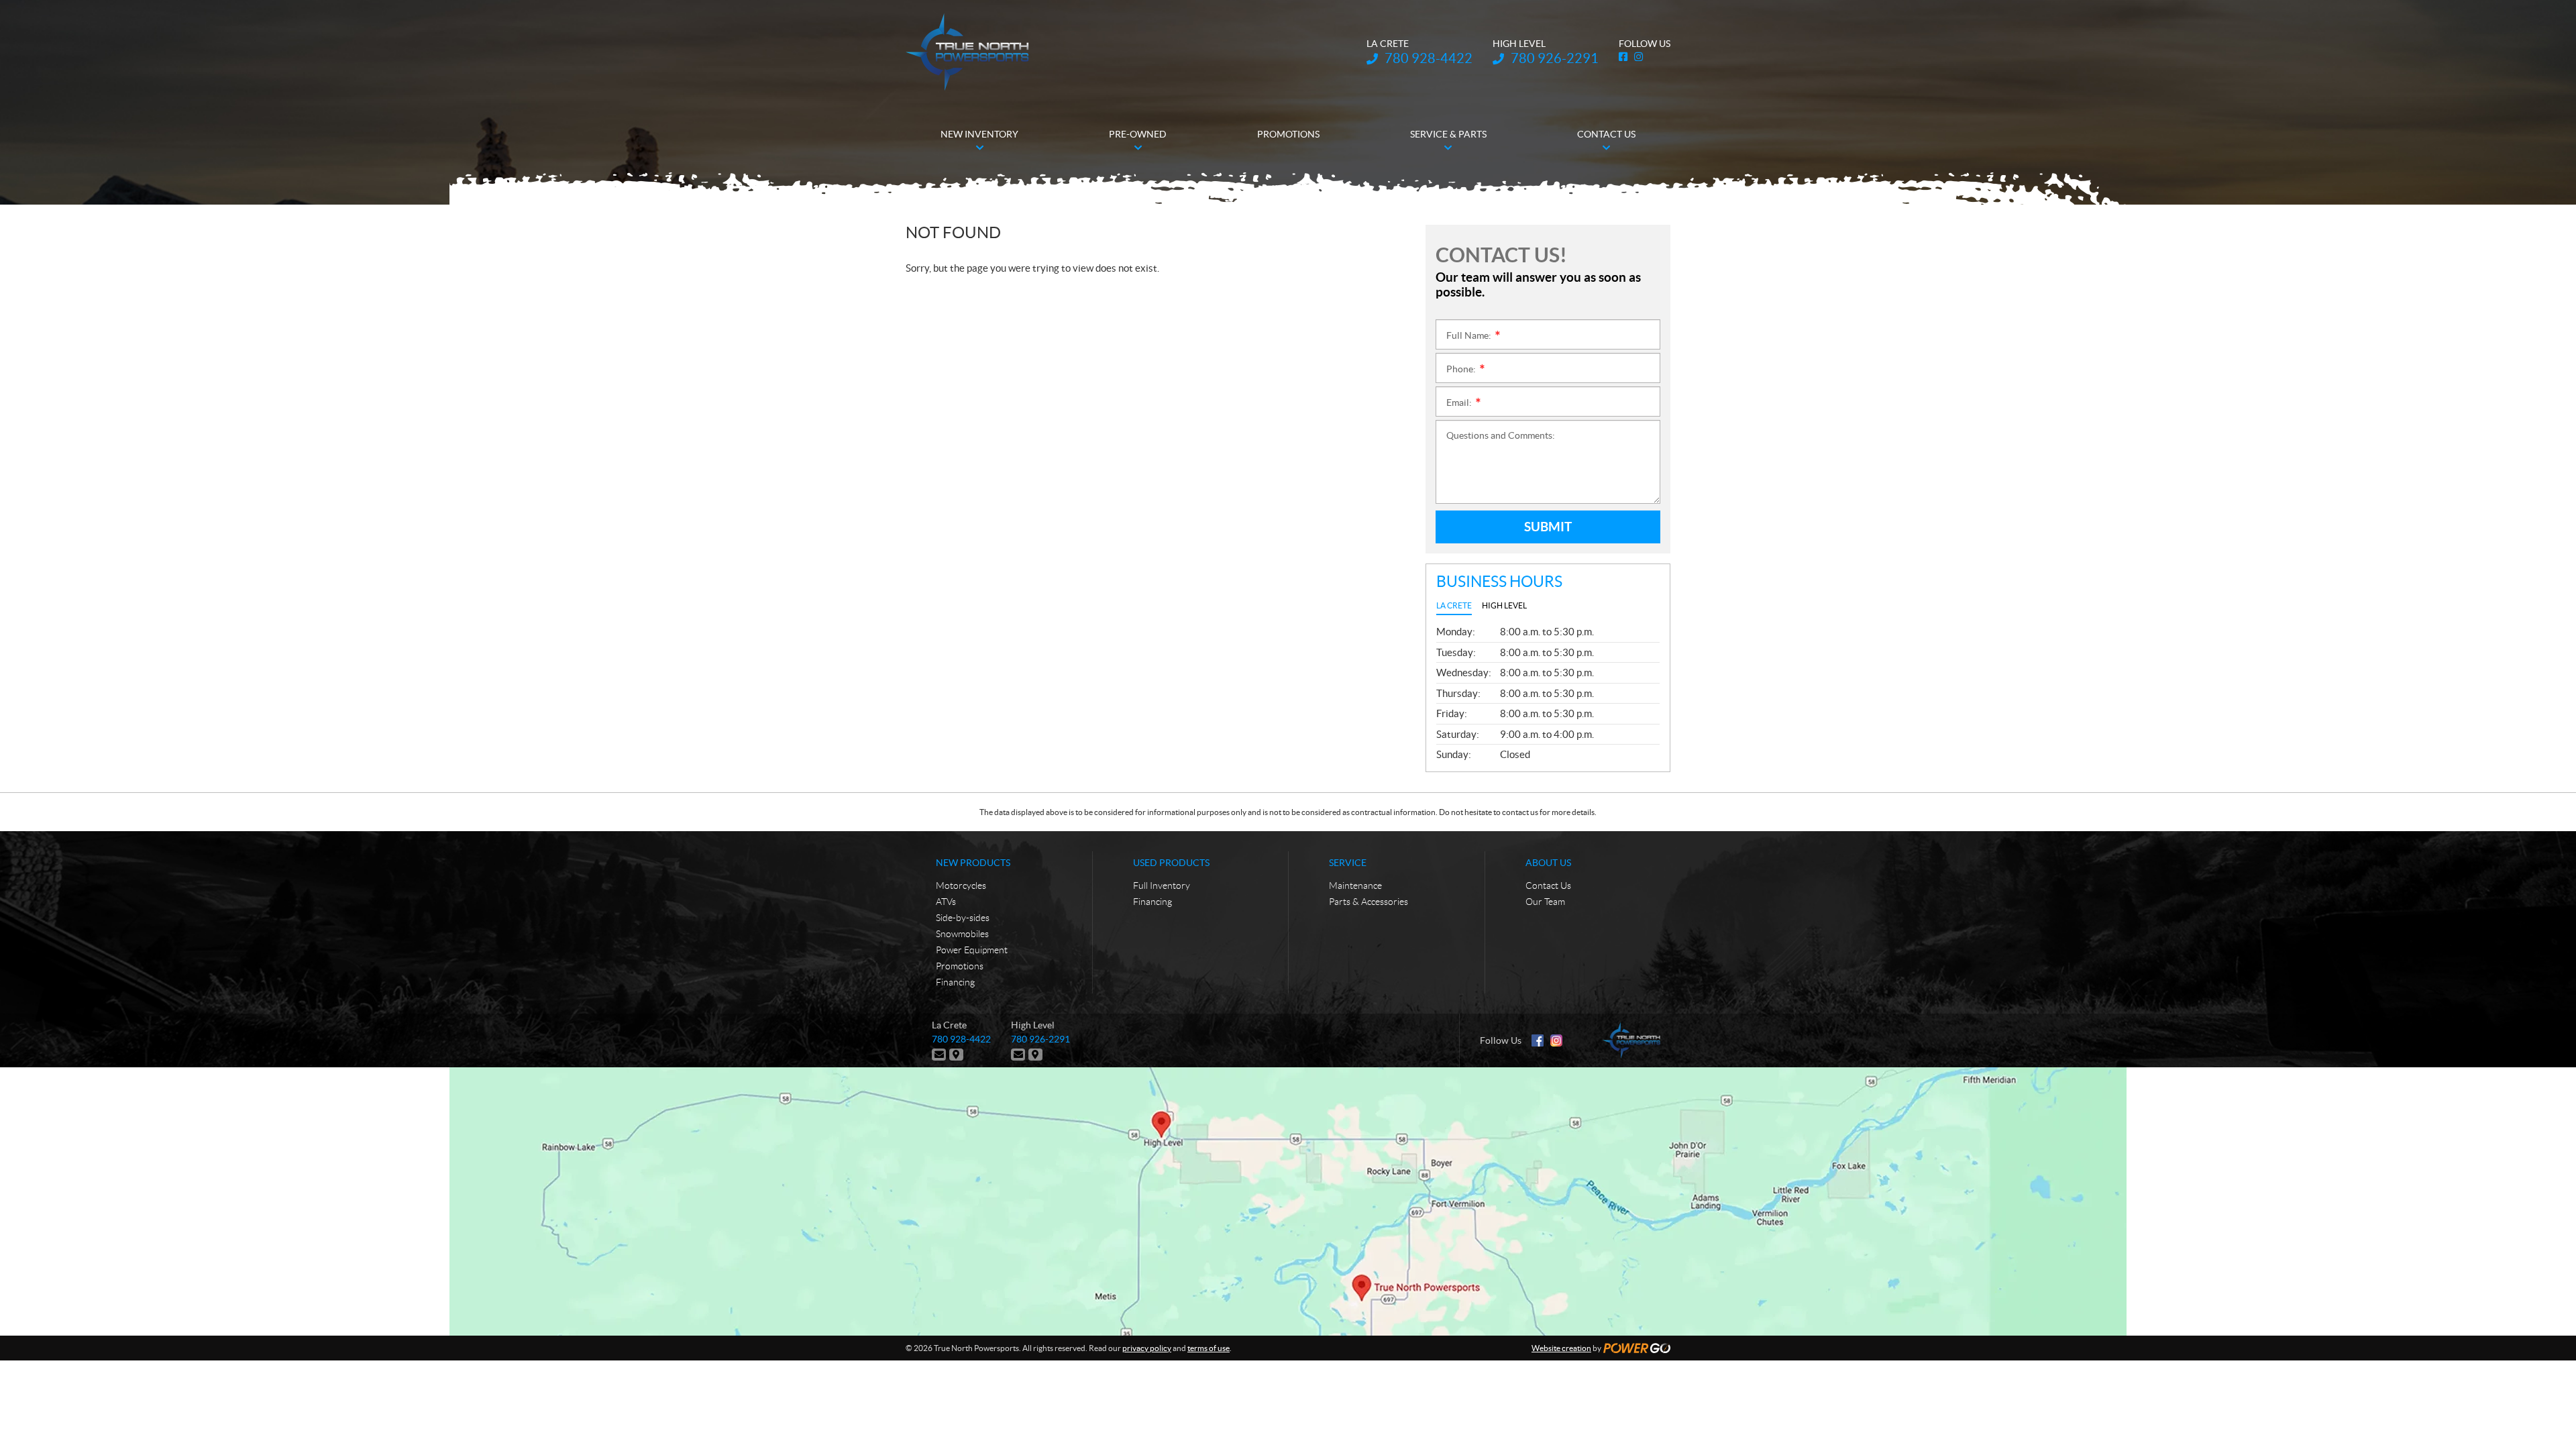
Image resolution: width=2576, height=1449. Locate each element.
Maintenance (1355, 885)
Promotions (960, 966)
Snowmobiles (962, 934)
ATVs (946, 902)
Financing (955, 982)
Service (1348, 863)
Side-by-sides (963, 918)
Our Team (1545, 902)
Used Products (1171, 863)
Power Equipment (972, 950)
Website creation (1561, 1348)
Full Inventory (1162, 885)
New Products (973, 863)
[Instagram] (1556, 1040)
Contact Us (1548, 885)
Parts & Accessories (1368, 902)
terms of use (1209, 1348)
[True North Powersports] (967, 52)
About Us (1548, 863)
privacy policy (1147, 1348)
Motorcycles (961, 885)
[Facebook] (1538, 1040)
